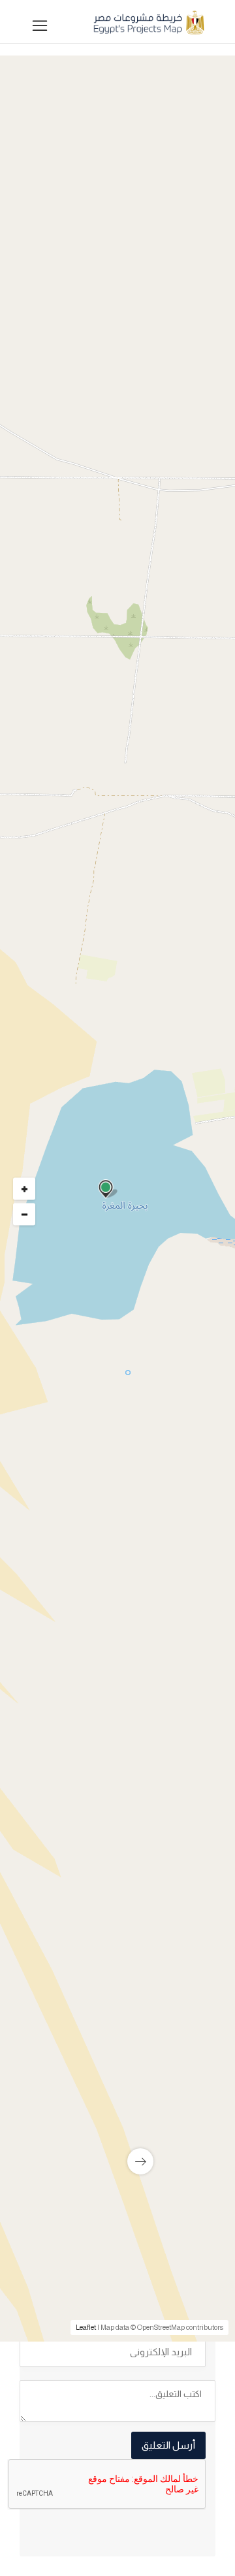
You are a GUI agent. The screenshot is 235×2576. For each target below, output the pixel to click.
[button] (114, 519)
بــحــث (115, 689)
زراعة (181, 1207)
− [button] (24, 1215)
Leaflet (86, 2327)
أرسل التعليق (168, 2445)
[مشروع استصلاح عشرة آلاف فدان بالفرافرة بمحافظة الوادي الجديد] (117, 2035)
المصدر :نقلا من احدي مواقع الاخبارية (128, 1796)
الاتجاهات (53, 1816)
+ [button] (24, 1189)
